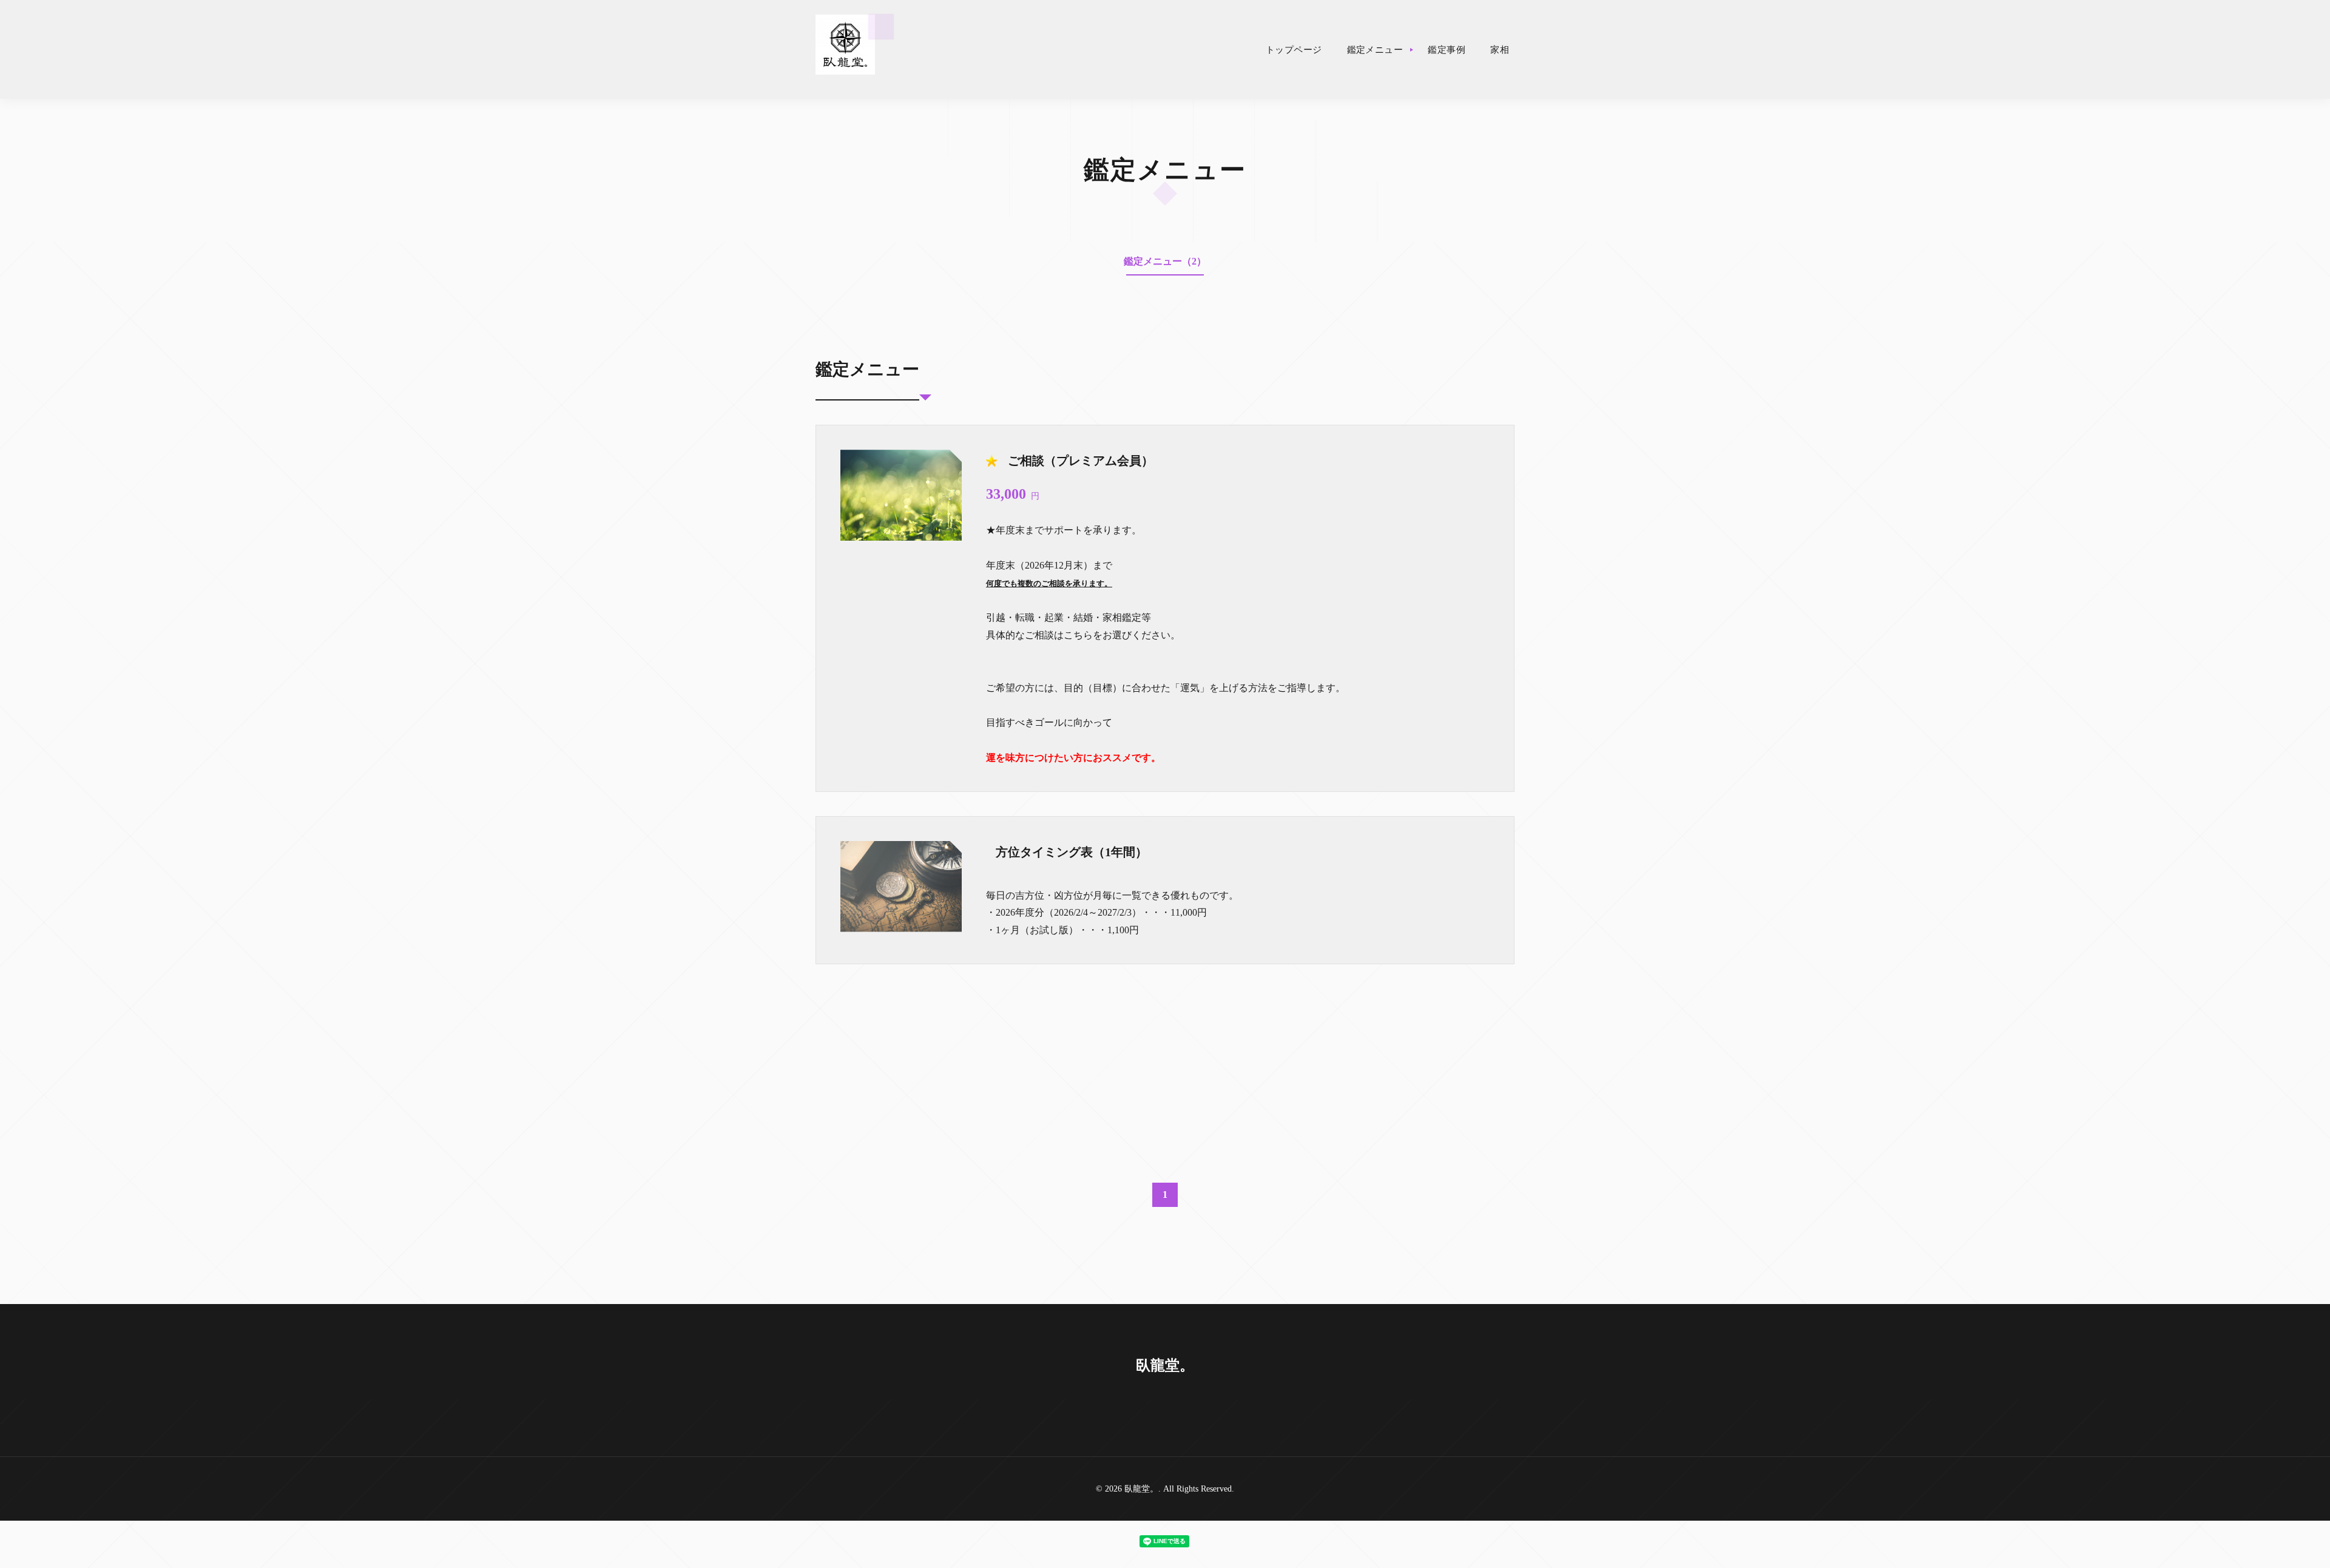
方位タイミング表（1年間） (1072, 852)
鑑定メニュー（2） (1165, 261)
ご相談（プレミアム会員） (1081, 461)
